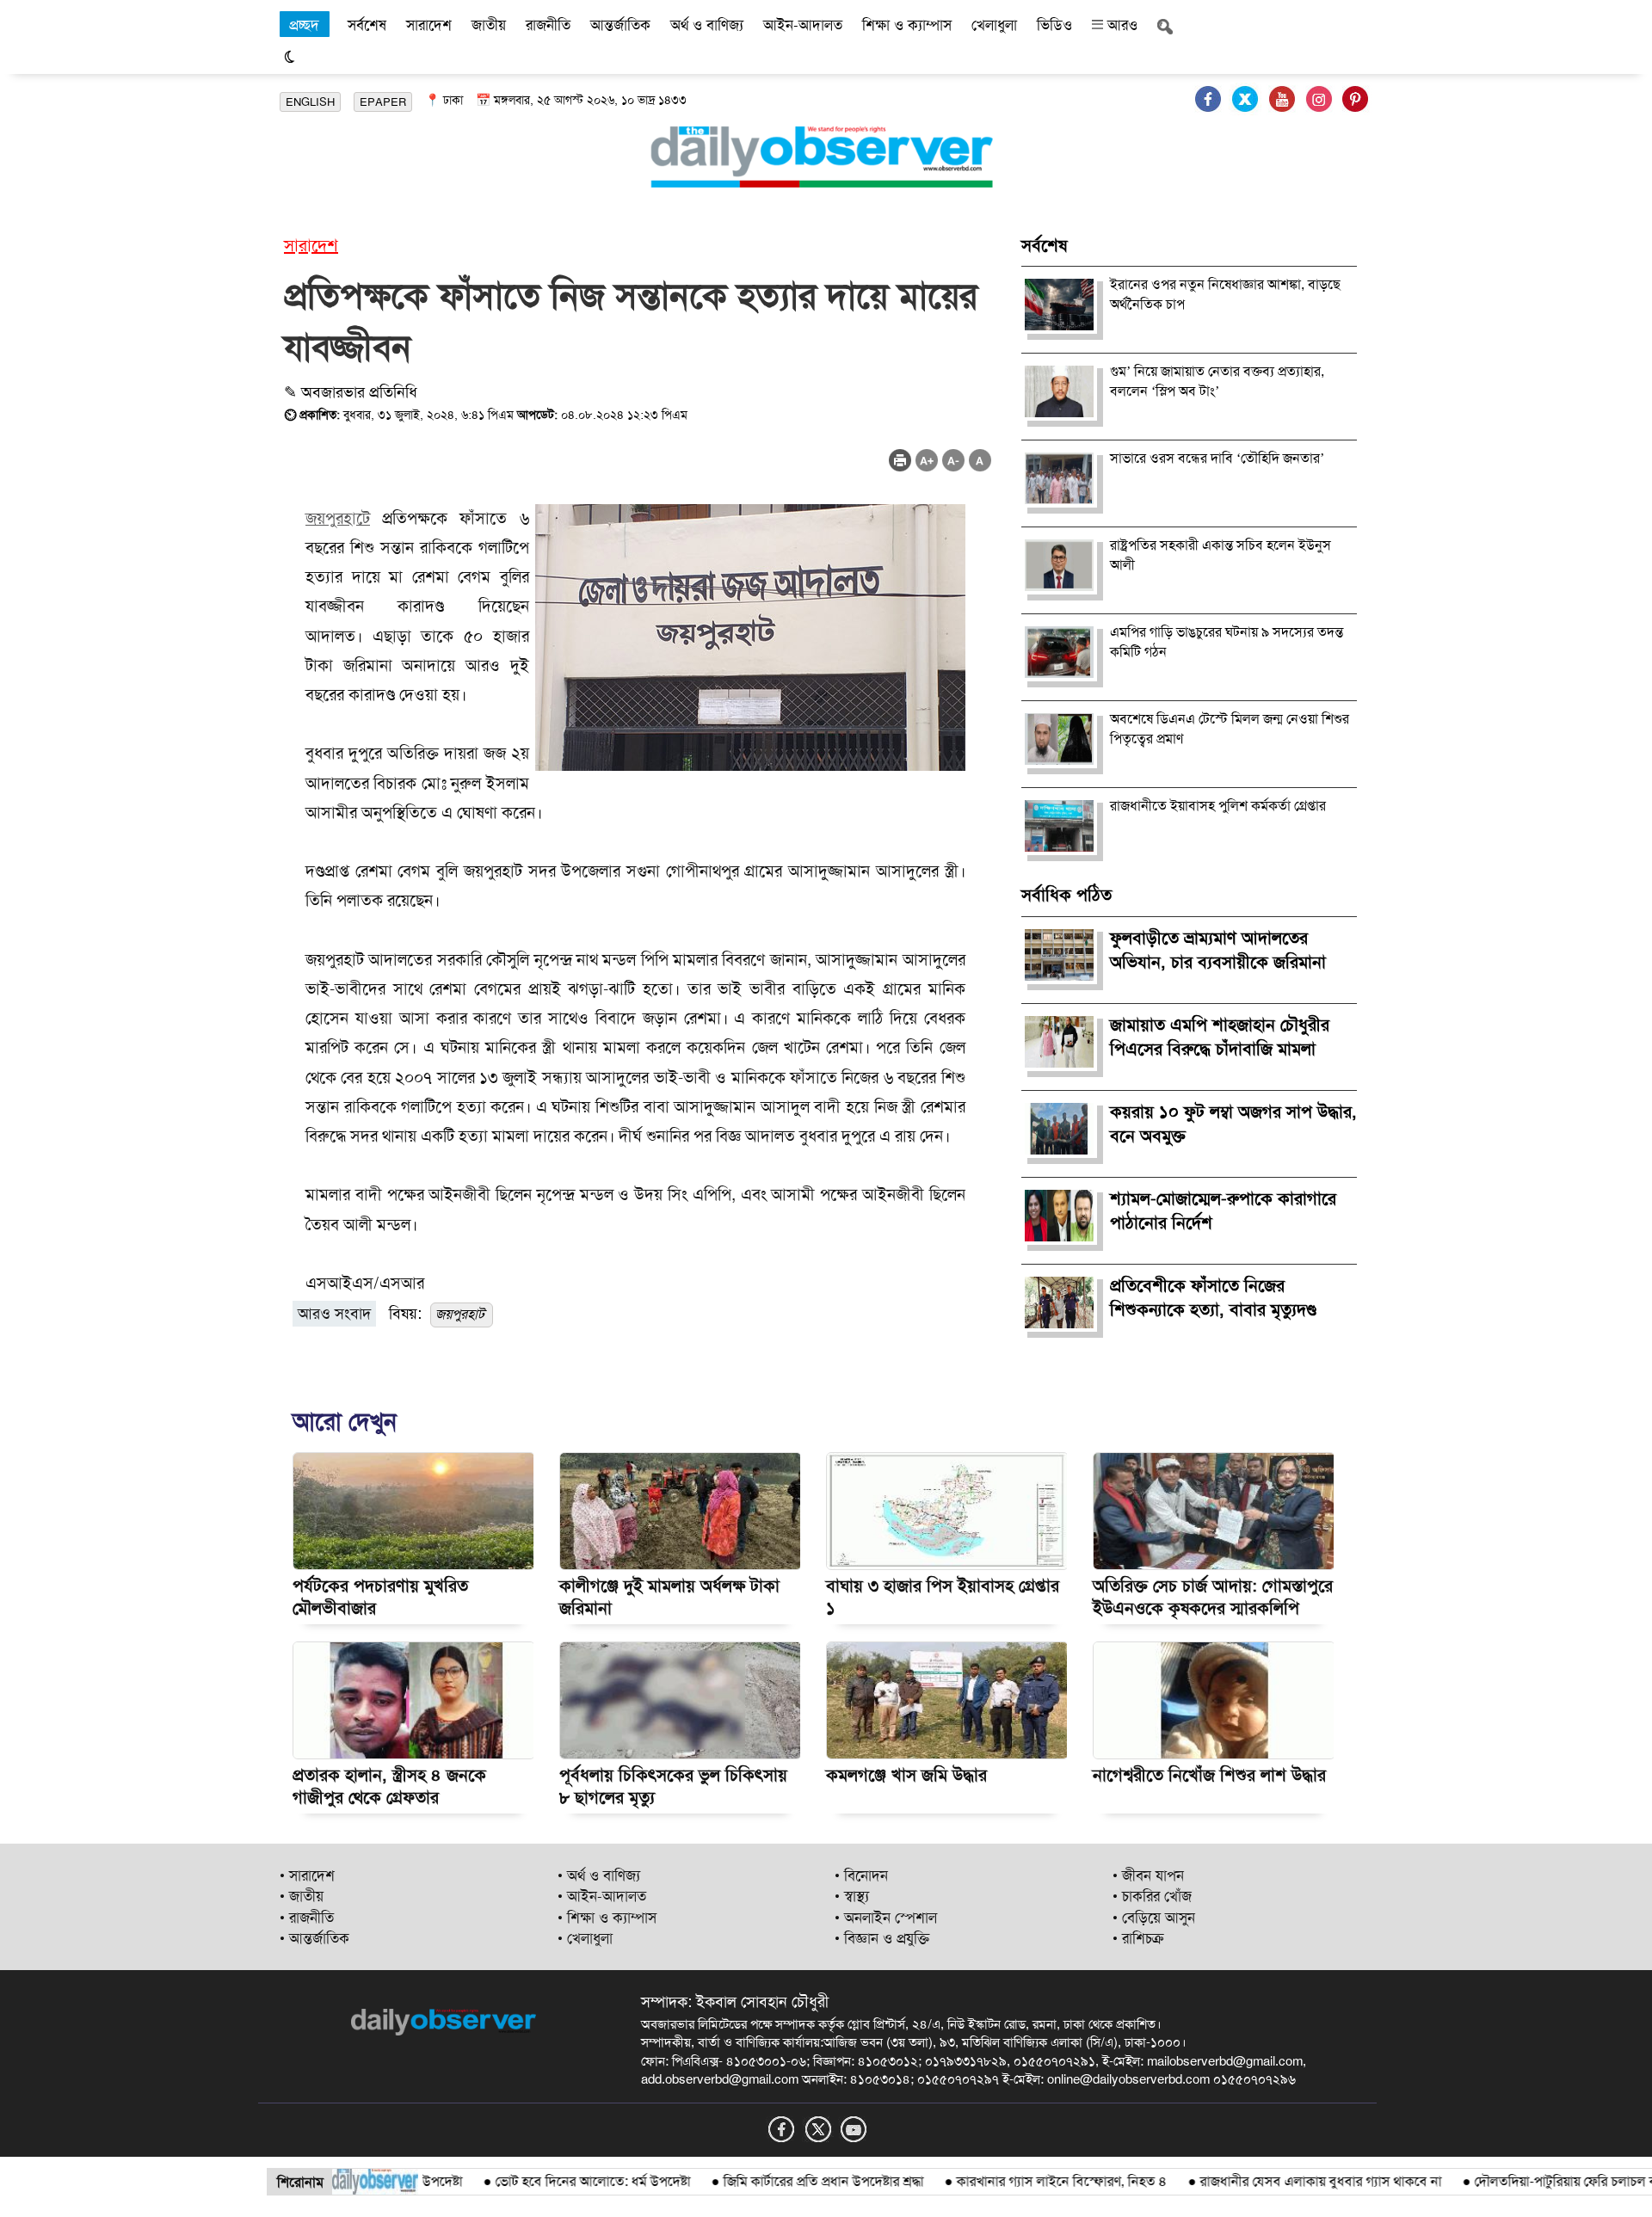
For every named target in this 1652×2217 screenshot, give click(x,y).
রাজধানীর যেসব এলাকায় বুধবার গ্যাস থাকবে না (1273, 2181)
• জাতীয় (302, 1896)
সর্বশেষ (367, 25)
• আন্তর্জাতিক (314, 1938)
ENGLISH (310, 102)
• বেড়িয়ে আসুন (1154, 1918)
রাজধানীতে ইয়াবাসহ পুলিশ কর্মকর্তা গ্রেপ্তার (1218, 806)
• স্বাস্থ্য (852, 1896)
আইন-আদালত (803, 25)
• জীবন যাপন (1148, 1875)
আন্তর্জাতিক (620, 25)
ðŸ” (1625, 2181)
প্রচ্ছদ (304, 25)
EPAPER (383, 102)
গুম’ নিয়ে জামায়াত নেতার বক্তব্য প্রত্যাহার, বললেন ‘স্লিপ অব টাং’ (1217, 381)
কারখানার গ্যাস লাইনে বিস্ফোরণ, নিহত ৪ (1014, 2181)
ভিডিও (1054, 25)
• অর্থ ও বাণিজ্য (599, 1875)
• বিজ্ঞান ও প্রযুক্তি (882, 1938)
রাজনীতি (548, 25)
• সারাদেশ (307, 1875)
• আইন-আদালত (602, 1896)
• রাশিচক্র (1138, 1938)
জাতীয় (489, 25)
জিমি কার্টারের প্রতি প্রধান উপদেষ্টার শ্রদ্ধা (776, 2181)
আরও (1120, 25)
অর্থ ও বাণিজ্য (707, 25)
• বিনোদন (861, 1875)
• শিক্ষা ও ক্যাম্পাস (607, 1918)
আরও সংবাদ (334, 1314)
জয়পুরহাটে (338, 518)
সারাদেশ (429, 25)
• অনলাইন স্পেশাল (886, 1918)
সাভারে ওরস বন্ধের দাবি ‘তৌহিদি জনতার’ (1217, 458)
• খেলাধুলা (585, 1938)
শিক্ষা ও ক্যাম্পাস (907, 25)
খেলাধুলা (994, 25)
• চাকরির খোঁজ (1152, 1896)
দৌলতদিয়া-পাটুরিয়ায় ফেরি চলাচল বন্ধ (1524, 2181)
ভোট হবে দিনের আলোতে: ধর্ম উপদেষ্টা (545, 2181)
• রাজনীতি (307, 1918)
